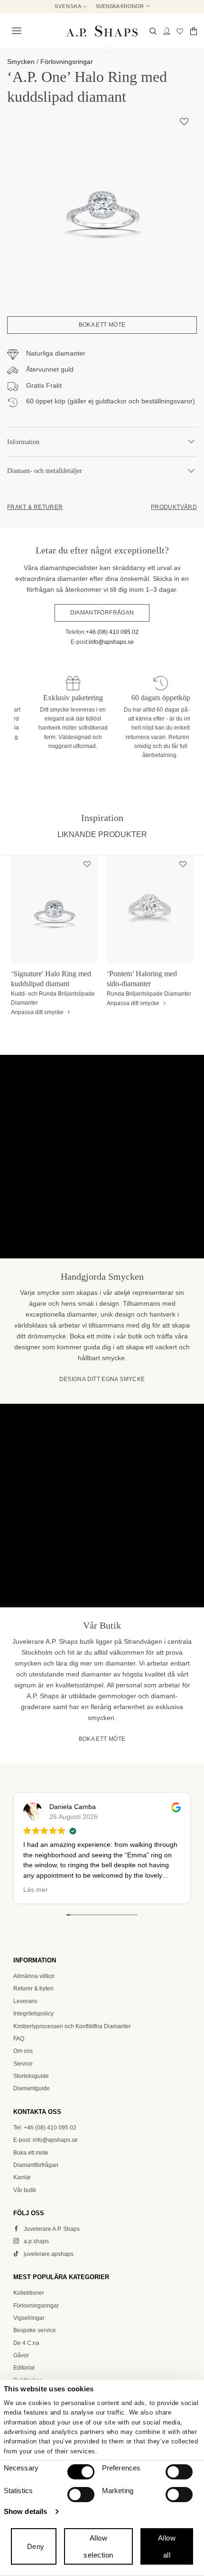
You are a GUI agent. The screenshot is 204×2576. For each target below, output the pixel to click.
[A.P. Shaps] (102, 31)
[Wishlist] (180, 31)
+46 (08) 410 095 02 (112, 632)
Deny (36, 2546)
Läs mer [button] (87, 1890)
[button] (15, 31)
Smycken (21, 62)
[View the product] (54, 909)
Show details (25, 2511)
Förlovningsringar (67, 62)
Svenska (68, 6)
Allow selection (98, 2546)
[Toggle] (191, 442)
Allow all (167, 2546)
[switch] (179, 2472)
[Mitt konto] (167, 31)
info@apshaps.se (111, 642)
